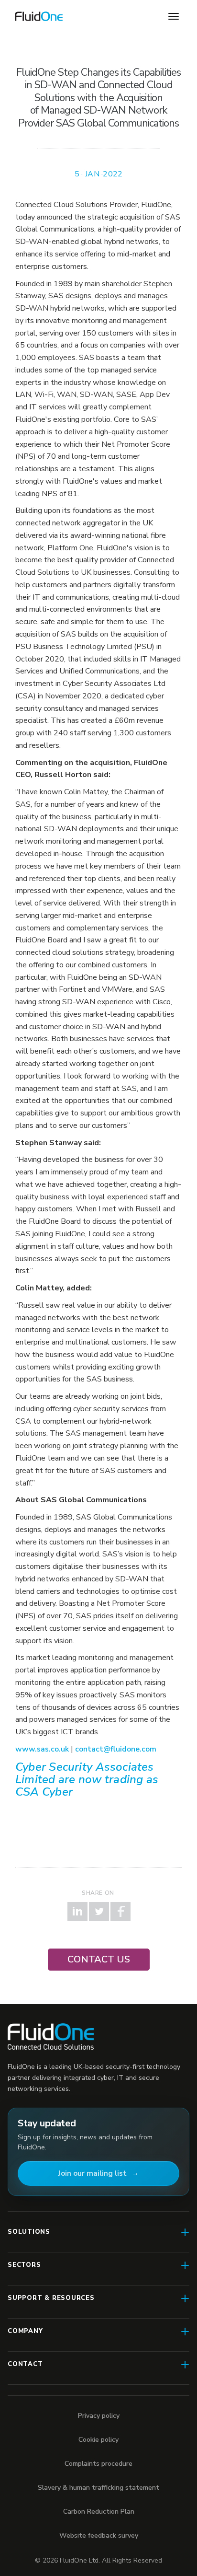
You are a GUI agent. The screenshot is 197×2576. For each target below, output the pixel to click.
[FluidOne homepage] (51, 2036)
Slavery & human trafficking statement (98, 2488)
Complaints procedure (98, 2464)
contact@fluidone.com (116, 1749)
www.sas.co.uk (42, 1749)
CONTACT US (99, 1959)
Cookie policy (98, 2440)
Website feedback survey (99, 2535)
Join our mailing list (93, 2173)
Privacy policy (99, 2416)
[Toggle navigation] (174, 16)
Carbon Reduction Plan (99, 2512)
